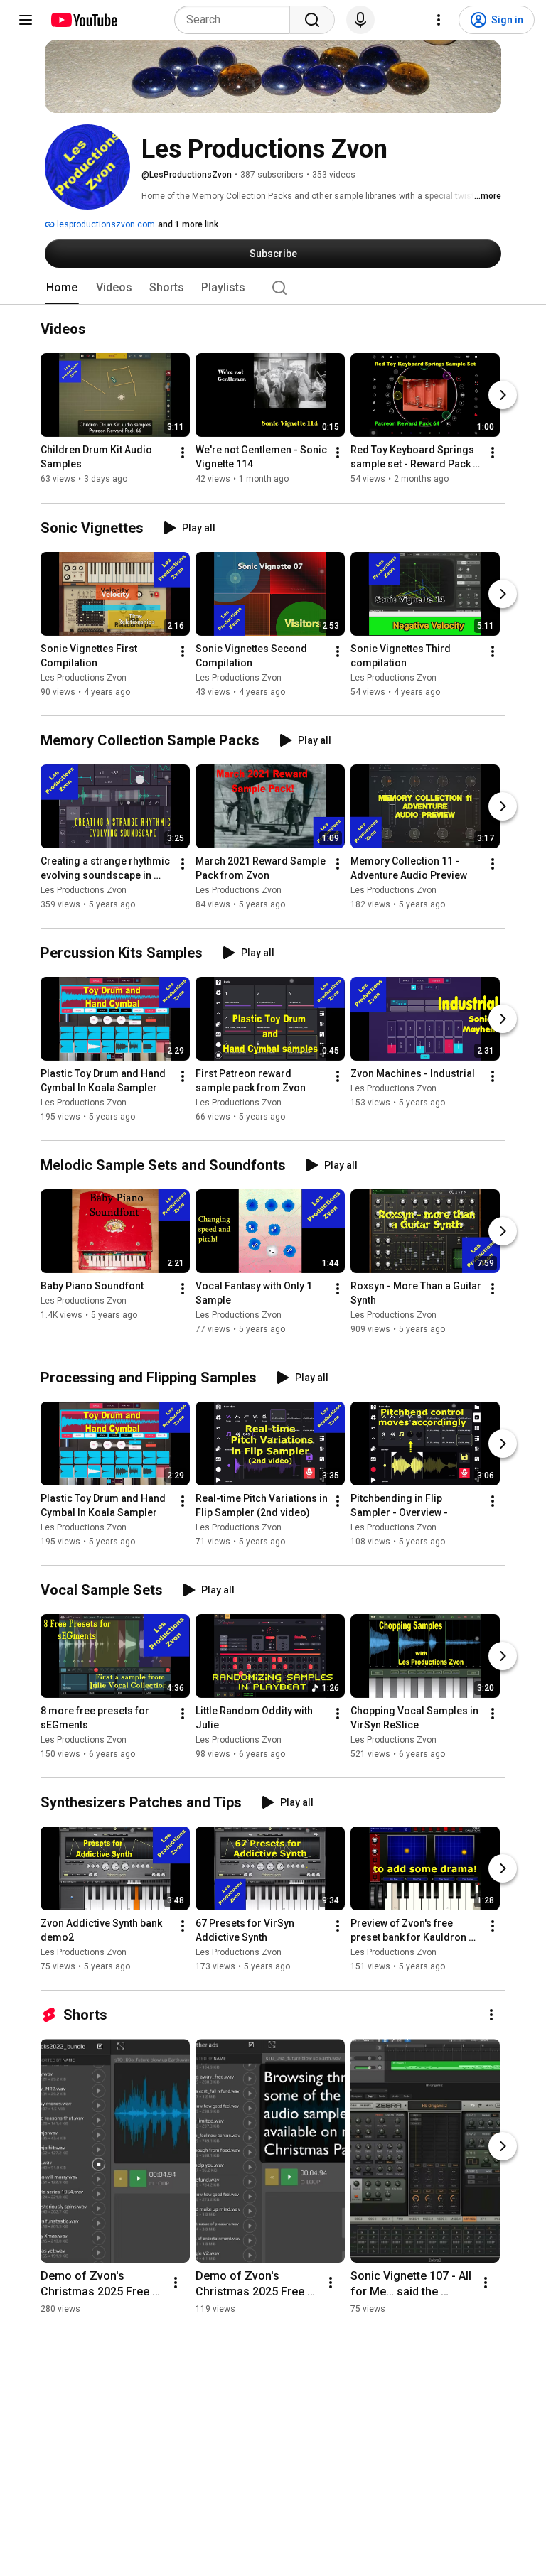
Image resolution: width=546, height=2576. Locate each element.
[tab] (62, 288)
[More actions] (183, 453)
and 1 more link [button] (188, 224)
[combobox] (236, 20)
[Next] (503, 396)
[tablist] (273, 288)
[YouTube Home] (84, 20)
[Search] (312, 20)
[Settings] (439, 20)
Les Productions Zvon (84, 678)
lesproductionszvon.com (105, 224)
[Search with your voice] (360, 20)
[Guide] (26, 20)
